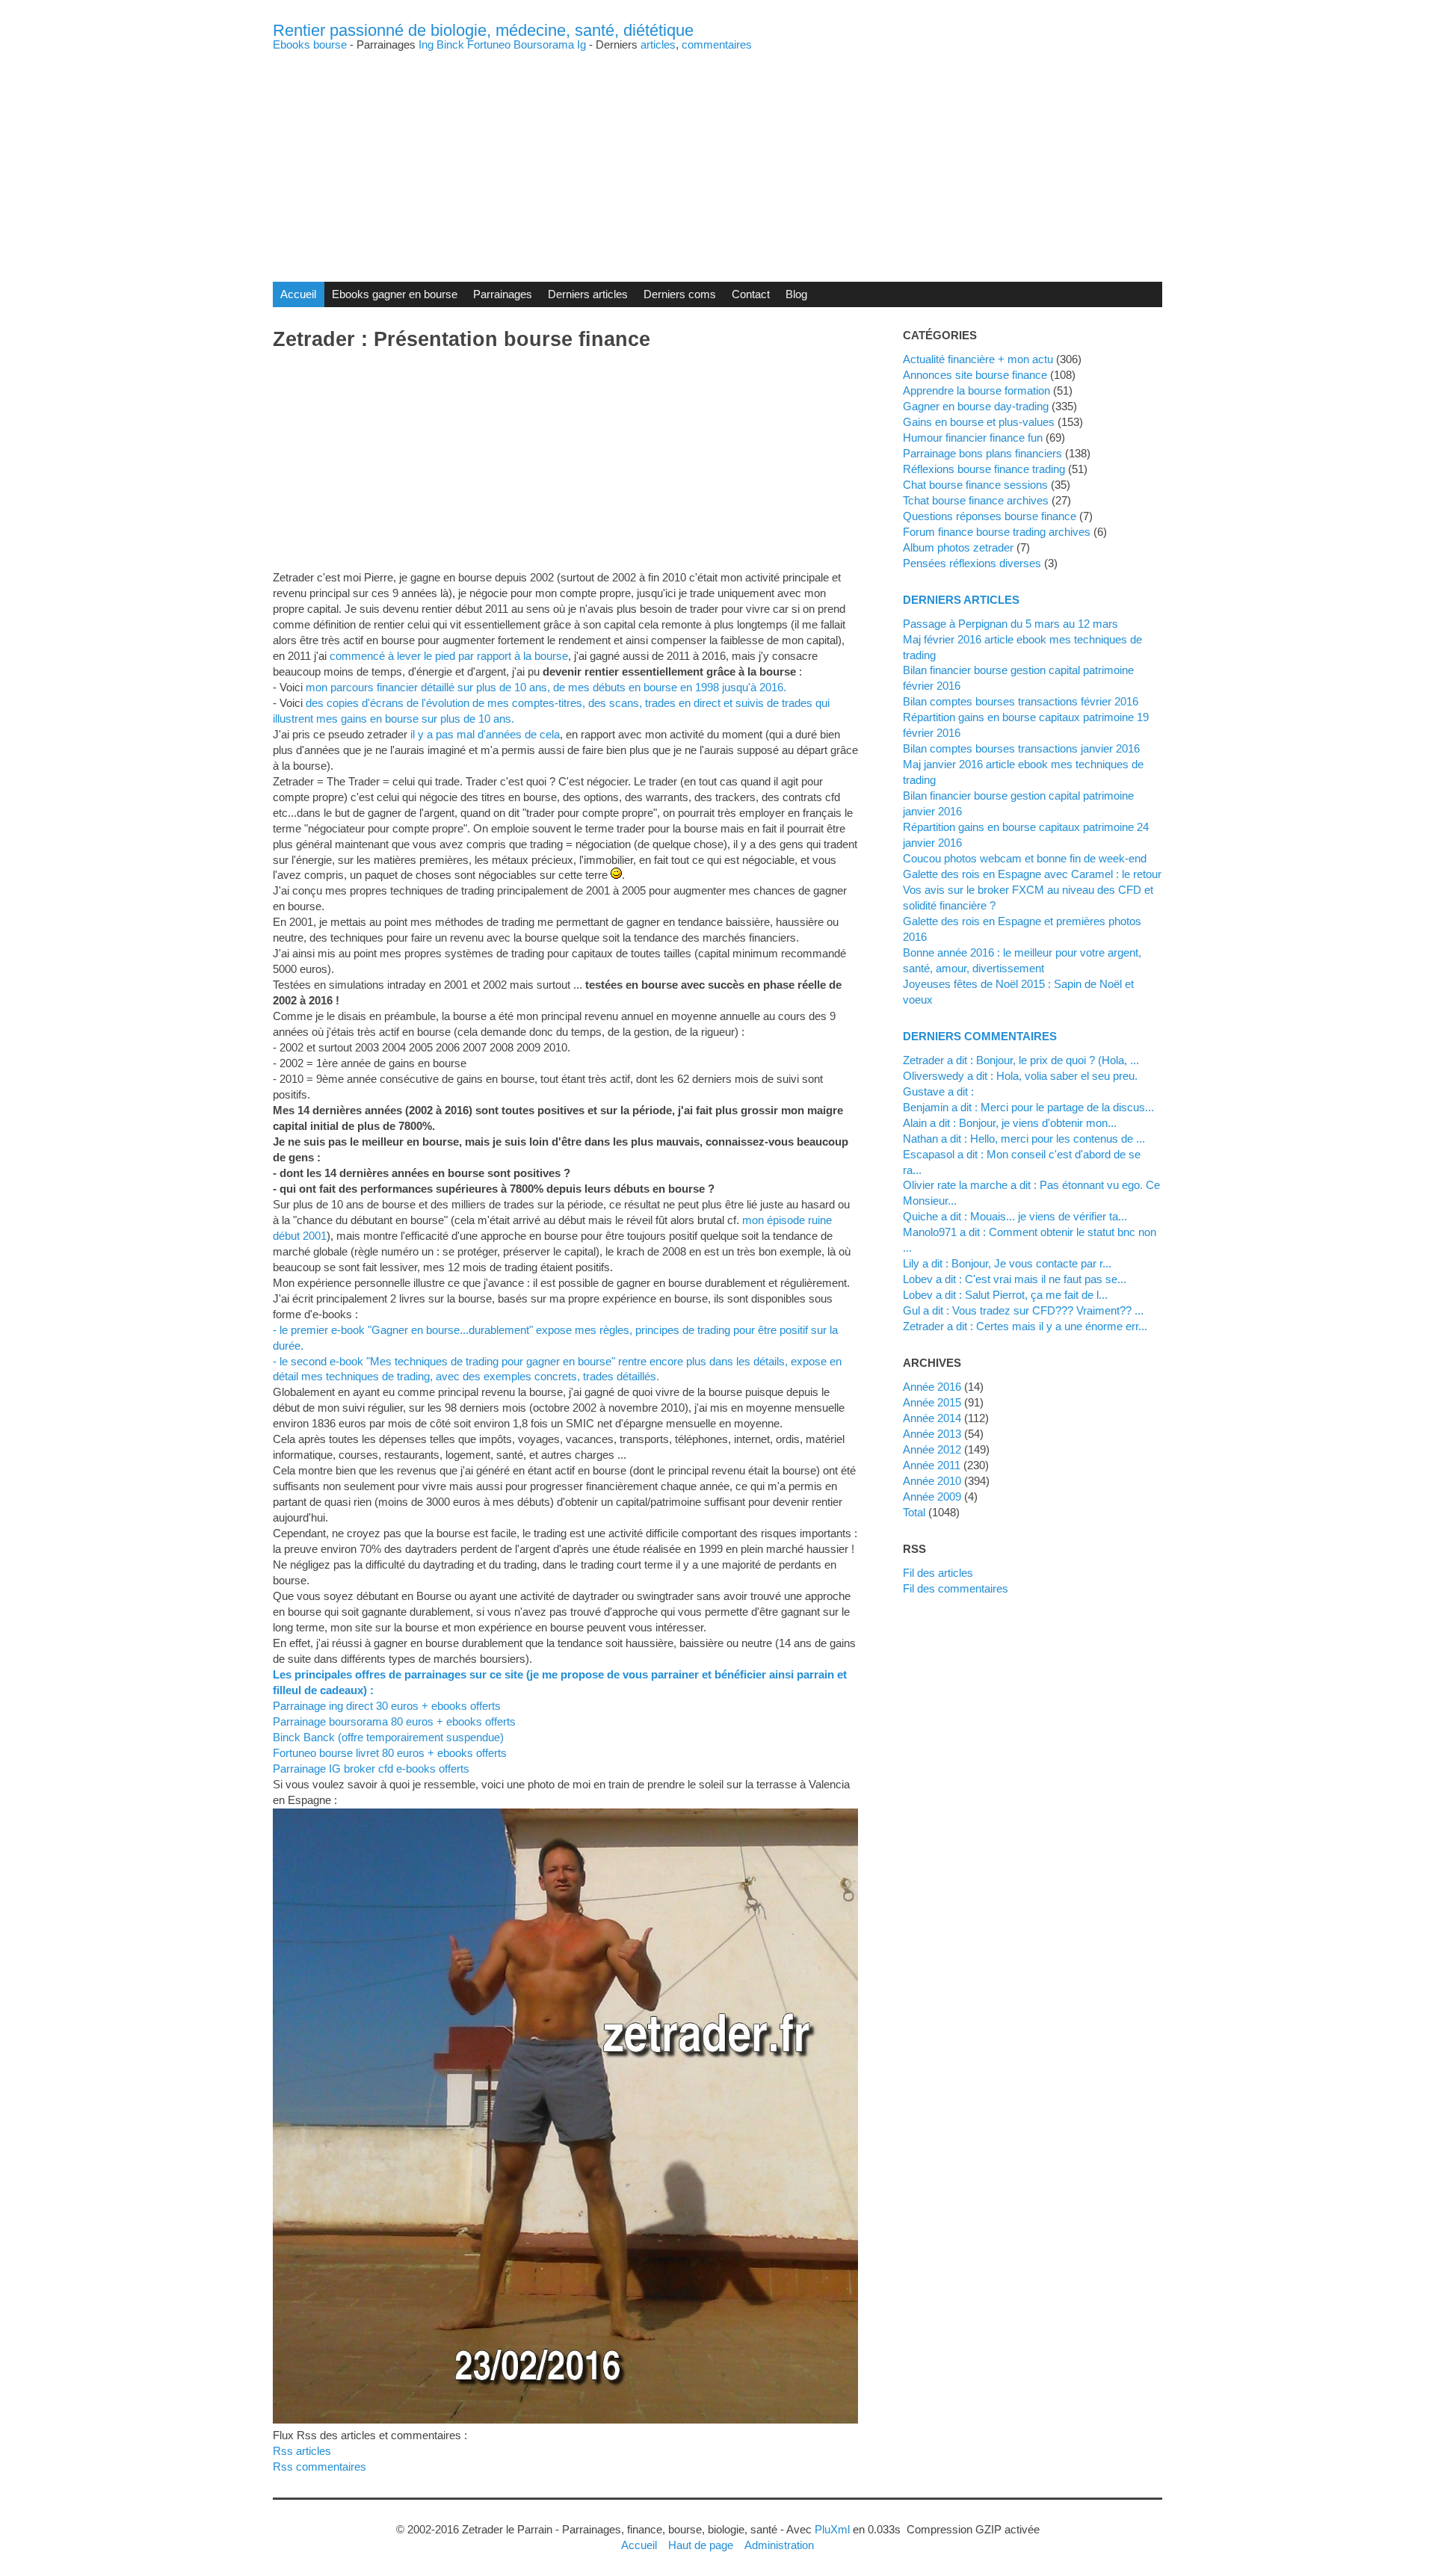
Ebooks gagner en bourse (395, 294)
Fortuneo (489, 44)
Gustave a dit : (938, 1091)
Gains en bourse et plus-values (979, 422)
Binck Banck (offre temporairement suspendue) (388, 1737)
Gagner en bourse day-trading (976, 406)
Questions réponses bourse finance (990, 516)
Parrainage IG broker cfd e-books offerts (371, 1769)
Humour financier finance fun (973, 438)
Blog (796, 294)
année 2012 (932, 1449)
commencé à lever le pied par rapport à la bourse (449, 656)
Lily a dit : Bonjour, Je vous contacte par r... (1007, 1263)
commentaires (717, 44)
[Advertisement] (717, 155)
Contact (751, 294)
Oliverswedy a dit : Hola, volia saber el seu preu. (1020, 1076)
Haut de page (701, 2545)
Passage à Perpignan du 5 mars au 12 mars (1010, 624)
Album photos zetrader (958, 547)
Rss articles (302, 2451)
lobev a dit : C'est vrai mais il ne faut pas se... (1015, 1279)
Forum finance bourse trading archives (997, 532)
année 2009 (932, 1497)
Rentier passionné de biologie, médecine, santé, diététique (483, 30)
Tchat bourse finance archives (976, 500)
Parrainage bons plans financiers (982, 453)
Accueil (298, 294)
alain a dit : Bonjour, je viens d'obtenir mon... (1010, 1123)
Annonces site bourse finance (975, 375)
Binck (450, 44)
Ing (426, 44)
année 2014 (932, 1418)
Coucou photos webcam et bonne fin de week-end (1025, 858)
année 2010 (932, 1481)
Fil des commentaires (956, 1588)
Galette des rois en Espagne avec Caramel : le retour (1032, 874)
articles (658, 44)
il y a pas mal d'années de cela (485, 734)
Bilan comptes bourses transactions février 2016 (1021, 701)
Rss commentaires (320, 2467)
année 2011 (932, 1465)
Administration (779, 2545)
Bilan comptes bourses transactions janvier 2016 (1021, 748)
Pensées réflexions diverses (972, 563)
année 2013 (932, 1434)
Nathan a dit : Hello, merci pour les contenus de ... (1024, 1139)
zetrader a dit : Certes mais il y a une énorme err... (1025, 1326)
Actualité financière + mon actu (978, 359)
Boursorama (544, 44)
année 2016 (932, 1387)
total (916, 1512)
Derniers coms (680, 294)
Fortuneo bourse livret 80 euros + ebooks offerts (390, 1753)
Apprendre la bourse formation (976, 390)
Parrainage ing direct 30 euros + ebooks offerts (387, 1706)
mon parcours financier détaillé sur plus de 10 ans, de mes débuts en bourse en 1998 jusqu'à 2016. (546, 687)
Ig (581, 44)
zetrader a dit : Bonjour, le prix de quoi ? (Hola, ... (1021, 1060)
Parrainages (503, 294)
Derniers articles (588, 294)
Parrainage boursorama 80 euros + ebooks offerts (394, 1721)
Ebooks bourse (310, 44)
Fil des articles (938, 1573)
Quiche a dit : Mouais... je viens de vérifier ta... (1015, 1216)
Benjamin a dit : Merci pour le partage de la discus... (1028, 1107)
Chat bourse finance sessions (975, 485)
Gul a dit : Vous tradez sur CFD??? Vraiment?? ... (1023, 1310)
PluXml (832, 2529)
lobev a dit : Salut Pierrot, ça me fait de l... (1005, 1295)
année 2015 (932, 1402)
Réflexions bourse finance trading (984, 469)
